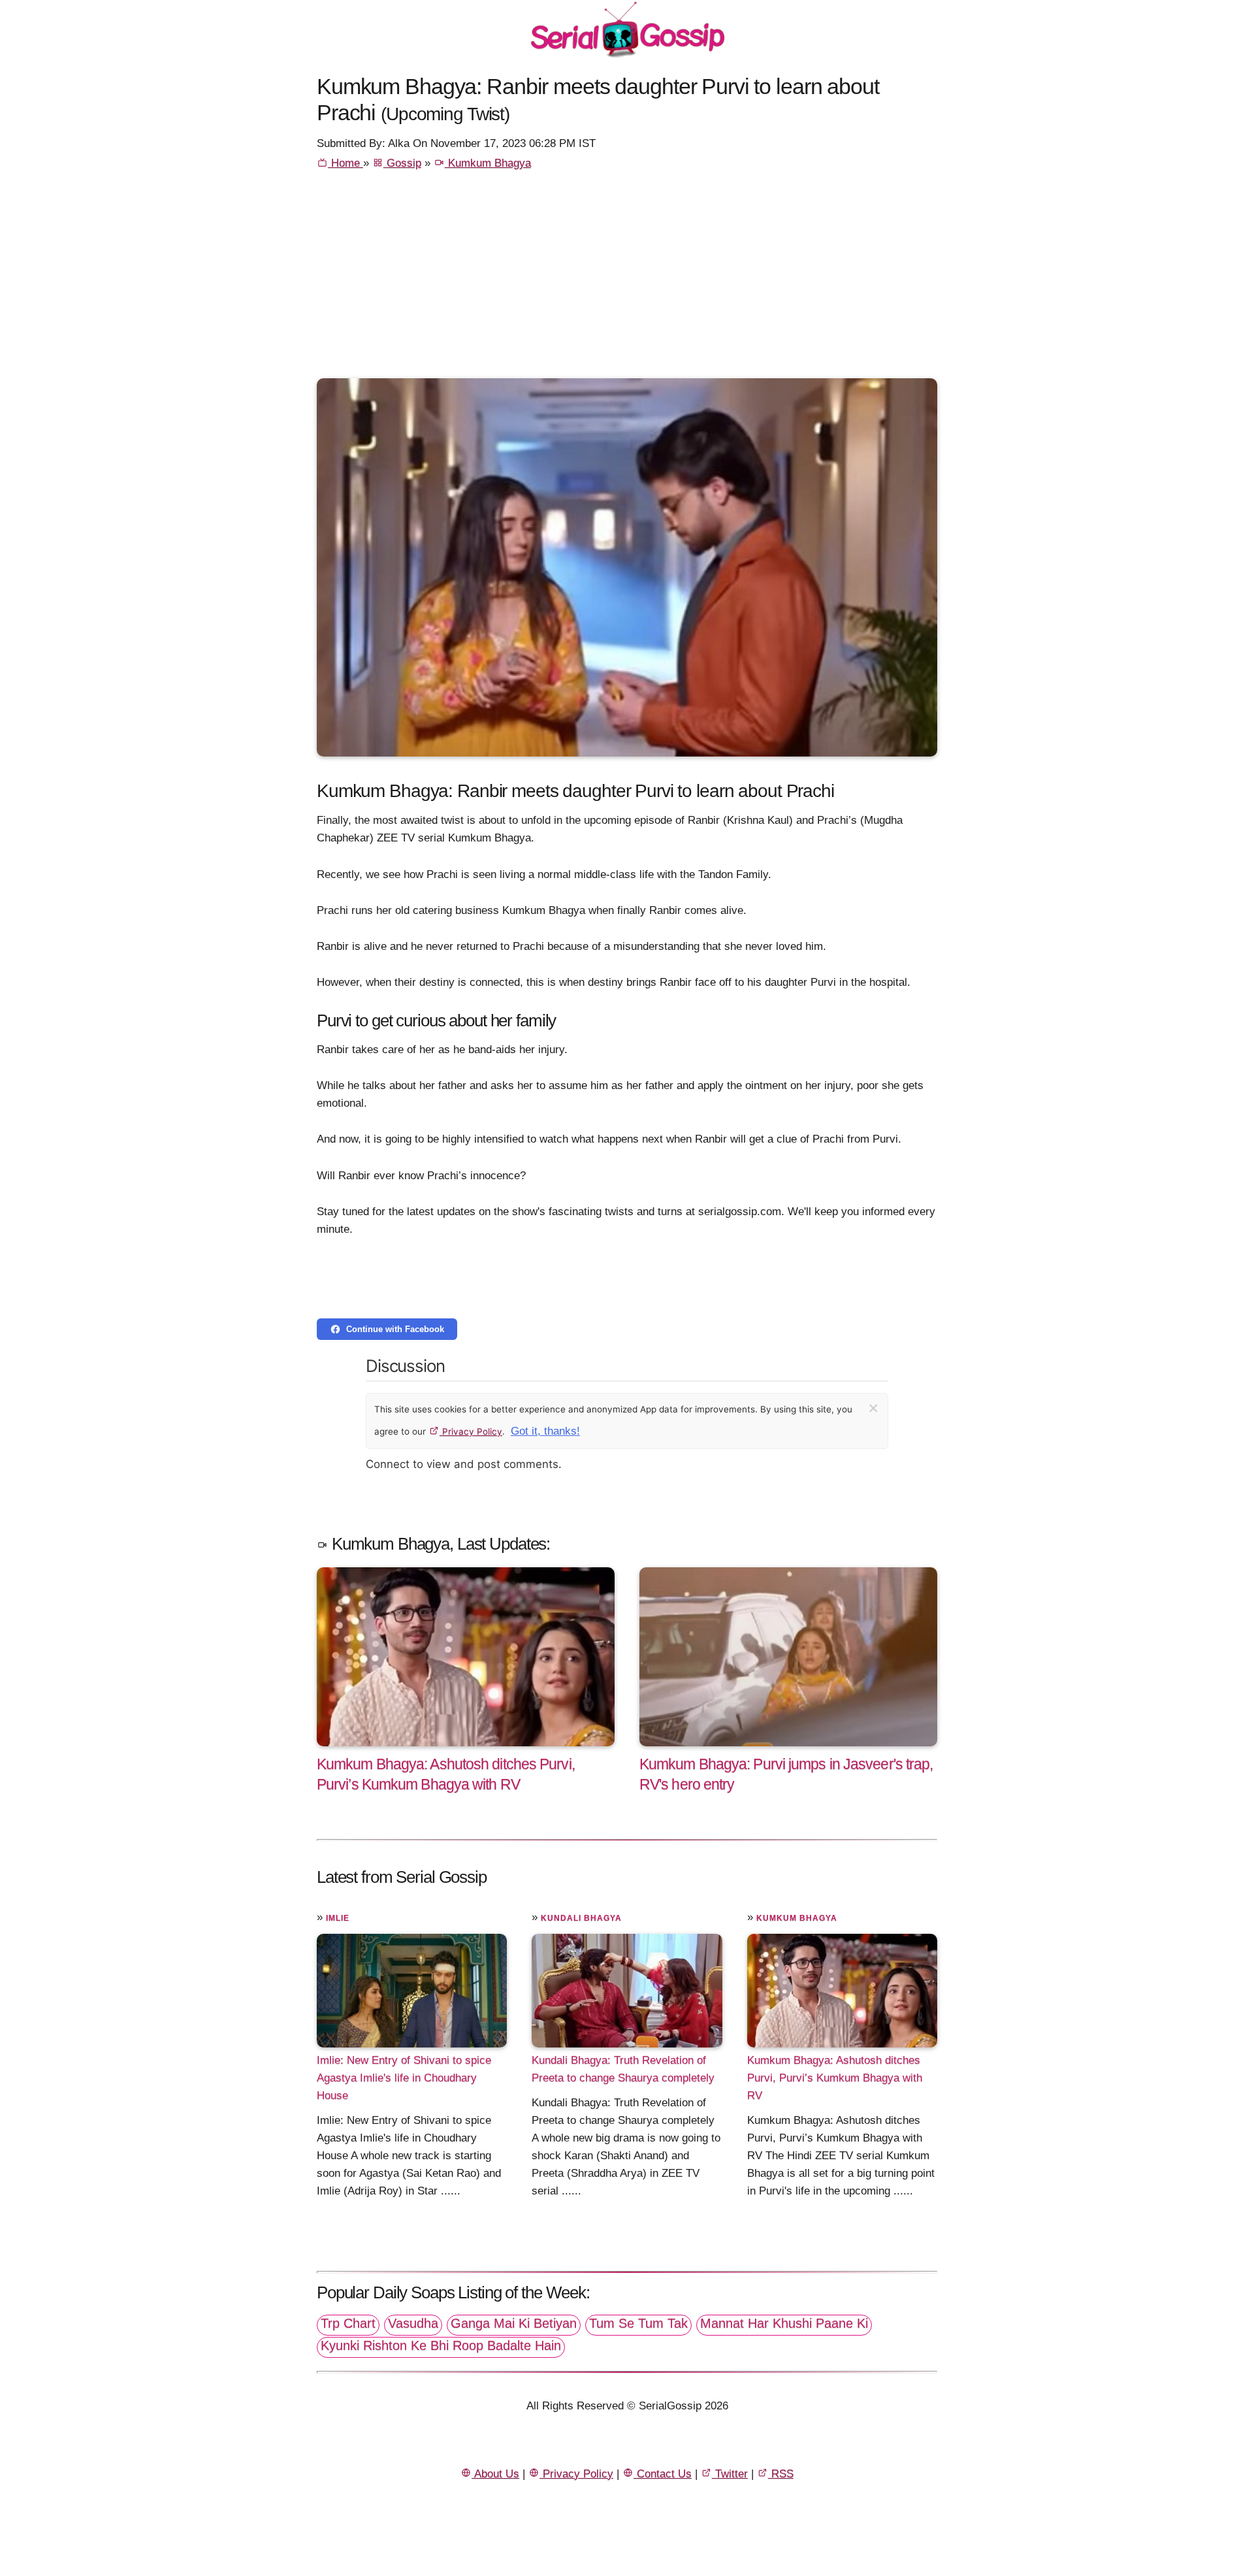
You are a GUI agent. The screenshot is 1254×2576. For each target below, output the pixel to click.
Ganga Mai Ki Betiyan (514, 2323)
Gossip (402, 163)
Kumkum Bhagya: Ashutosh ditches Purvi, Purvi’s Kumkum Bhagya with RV (835, 2077)
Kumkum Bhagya (488, 163)
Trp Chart (348, 2323)
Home (346, 163)
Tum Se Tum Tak (638, 2323)
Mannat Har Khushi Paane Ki (784, 2323)
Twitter (730, 2474)
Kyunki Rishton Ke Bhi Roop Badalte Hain (441, 2345)
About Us (495, 2474)
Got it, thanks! (545, 1431)
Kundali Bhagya (581, 1918)
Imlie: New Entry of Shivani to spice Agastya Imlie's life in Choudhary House (404, 2077)
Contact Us (663, 2474)
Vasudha (413, 2323)
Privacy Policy (471, 1431)
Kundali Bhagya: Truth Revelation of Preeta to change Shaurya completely (623, 2068)
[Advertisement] (627, 280)
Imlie (338, 1918)
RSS (781, 2474)
